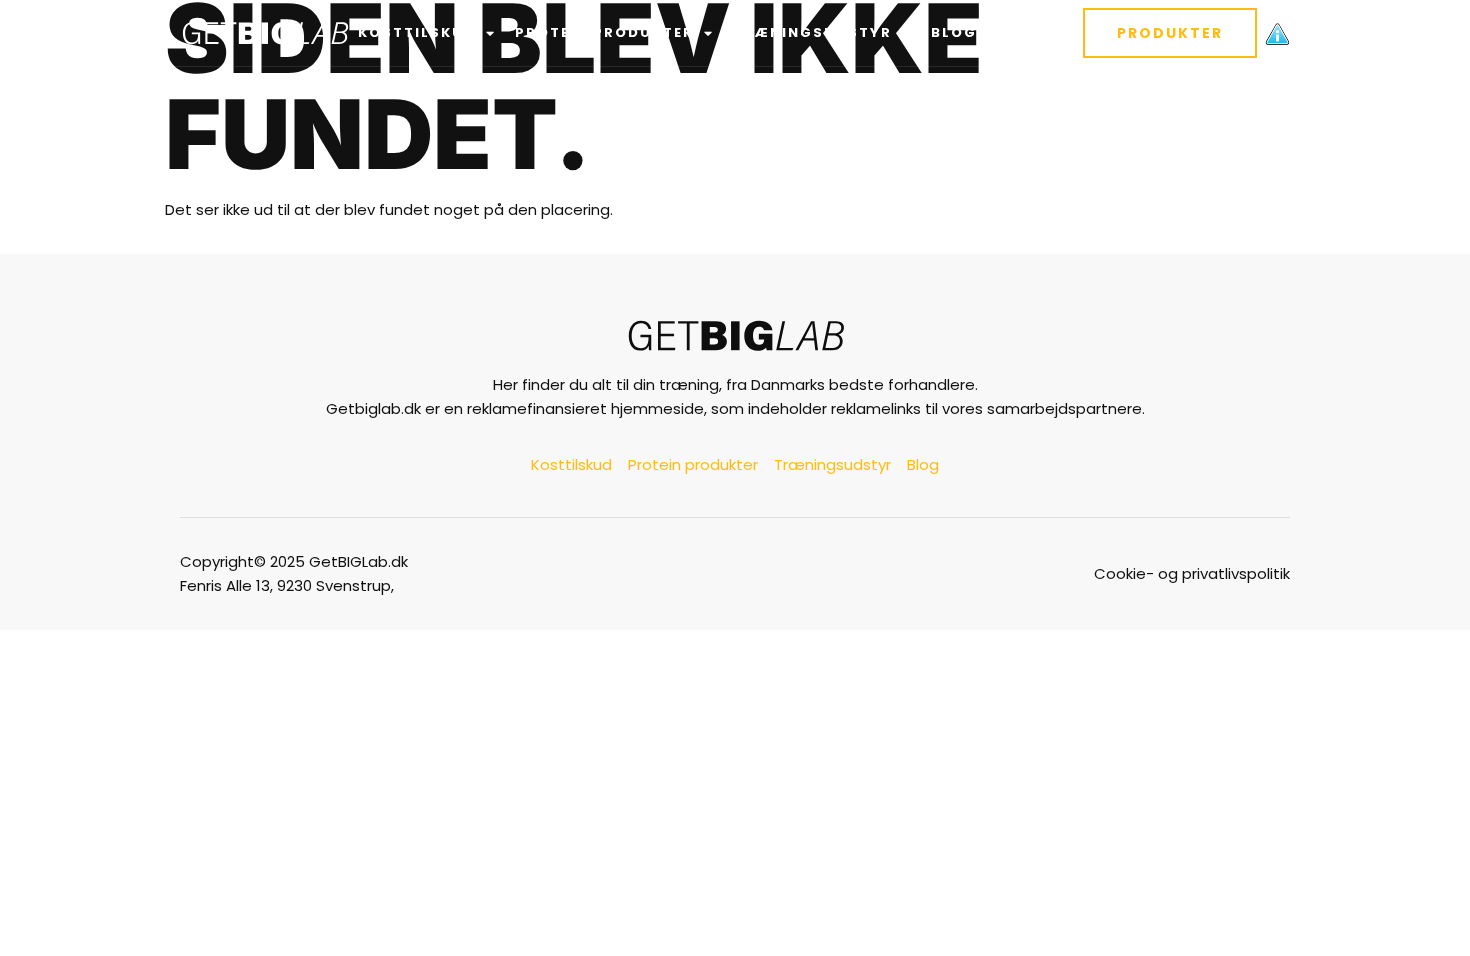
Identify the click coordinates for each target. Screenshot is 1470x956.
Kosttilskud (417, 32)
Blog (954, 32)
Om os (1024, 32)
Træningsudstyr (812, 32)
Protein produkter (604, 32)
